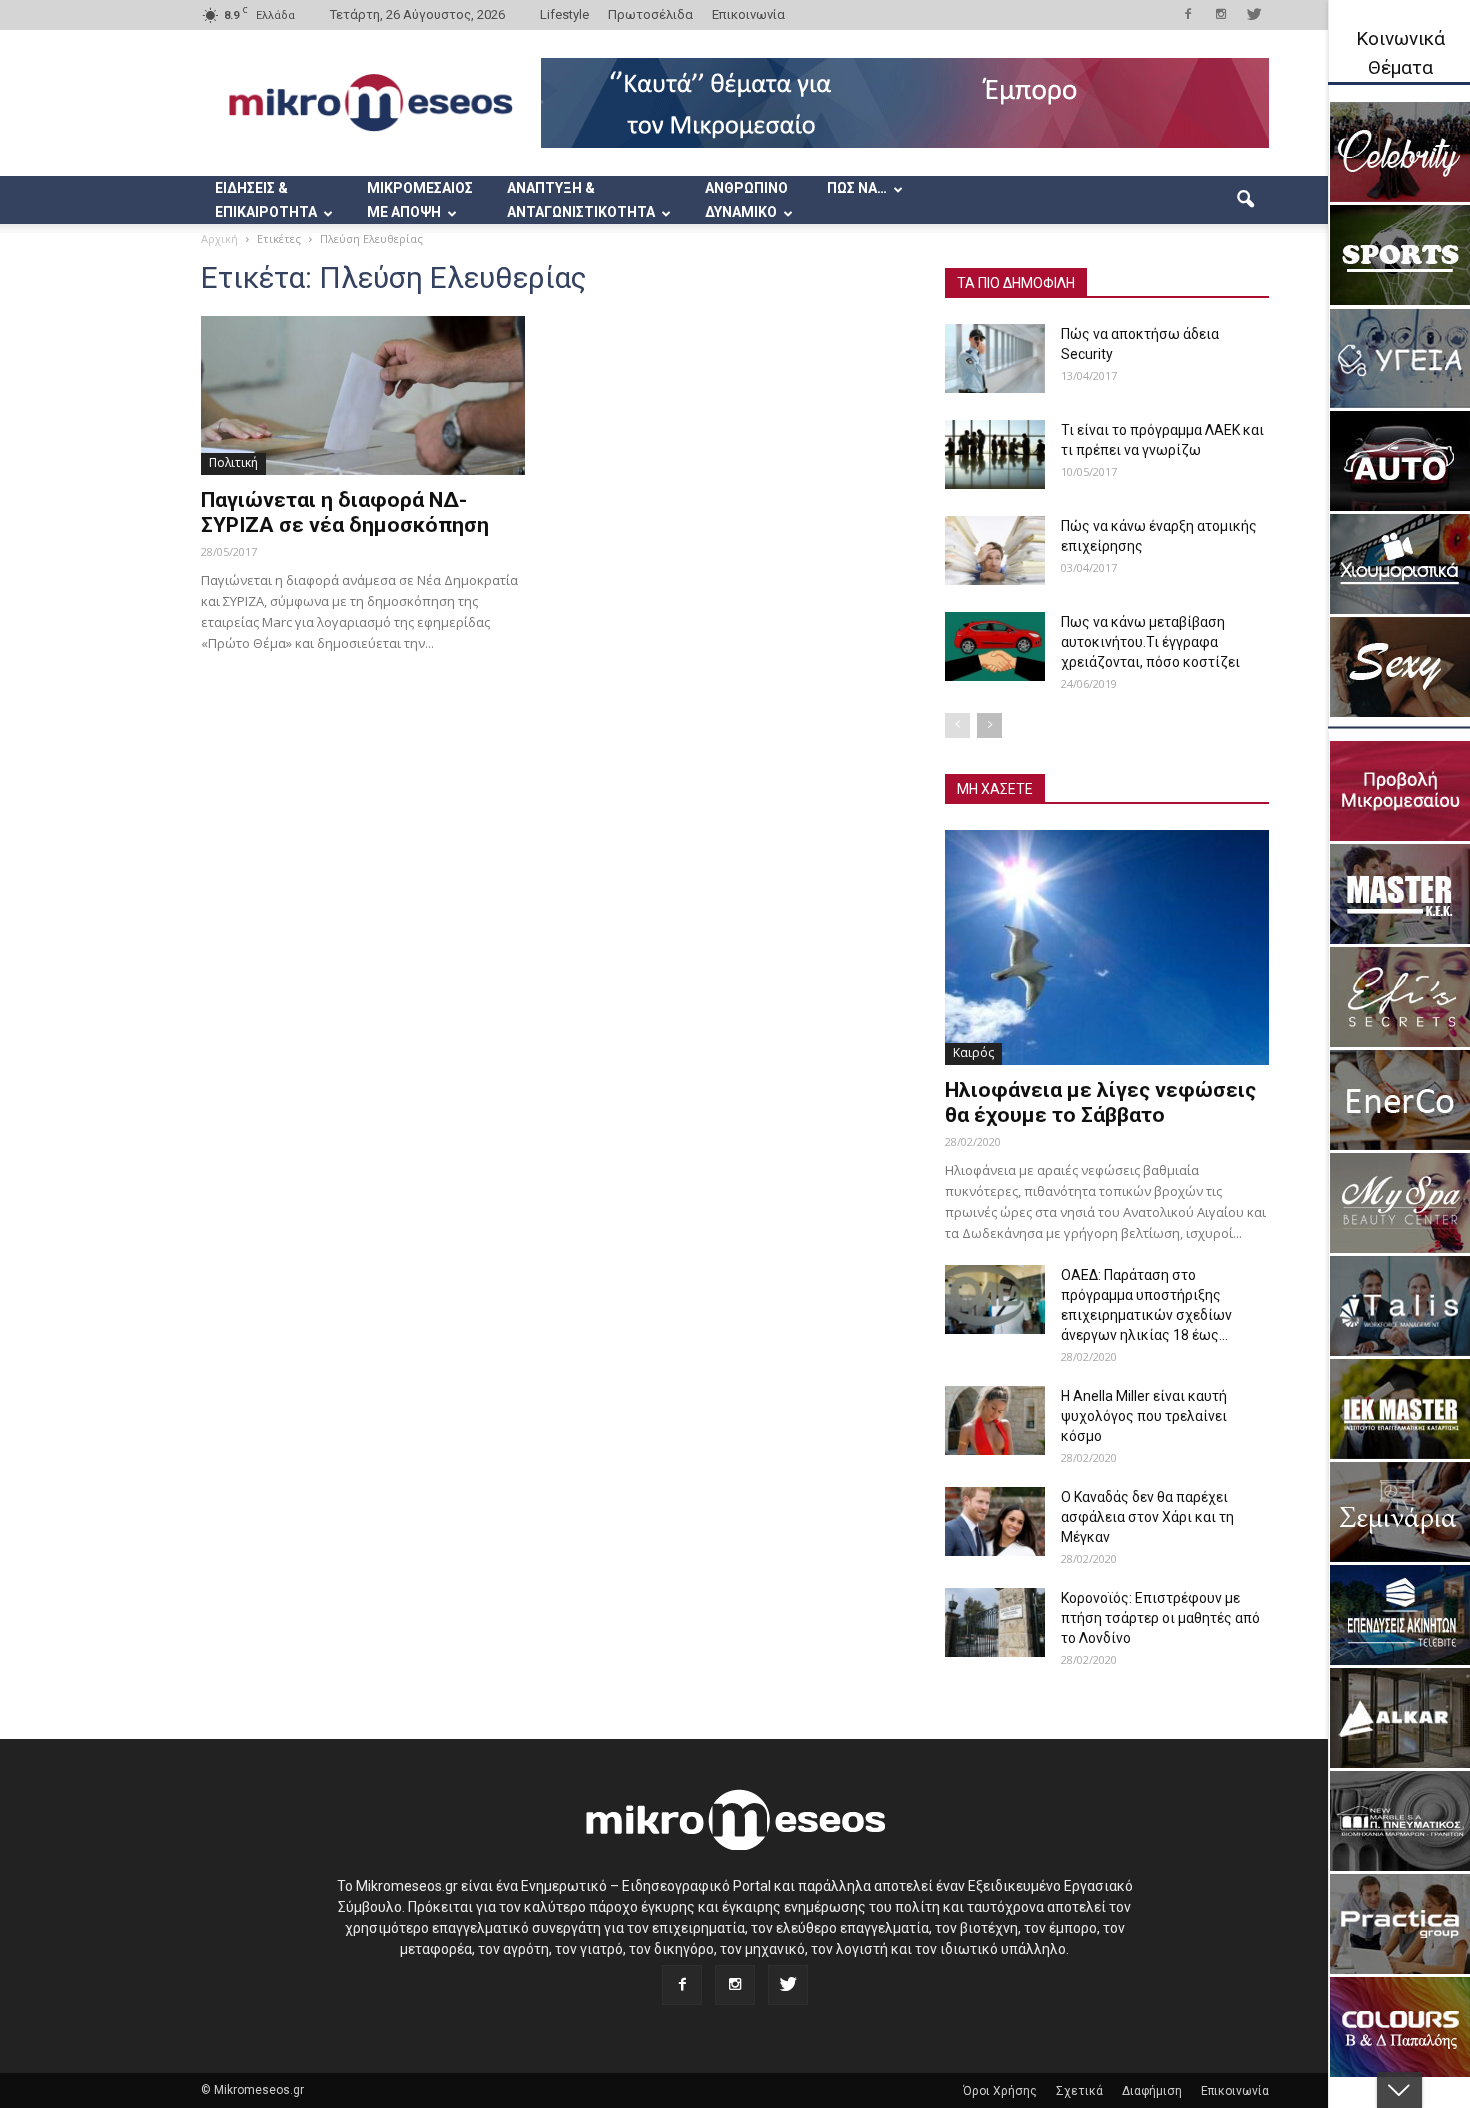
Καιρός (973, 1052)
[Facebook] (1188, 14)
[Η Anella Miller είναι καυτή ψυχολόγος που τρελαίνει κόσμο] (995, 1420)
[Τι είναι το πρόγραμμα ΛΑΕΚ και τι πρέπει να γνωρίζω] (995, 454)
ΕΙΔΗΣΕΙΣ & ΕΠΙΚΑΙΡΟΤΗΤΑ (266, 200)
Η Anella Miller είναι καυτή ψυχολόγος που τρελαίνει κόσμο (1144, 1416)
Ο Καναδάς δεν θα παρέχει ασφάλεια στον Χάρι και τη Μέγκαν (1147, 1517)
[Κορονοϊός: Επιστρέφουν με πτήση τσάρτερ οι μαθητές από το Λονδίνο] (995, 1622)
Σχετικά (1079, 2091)
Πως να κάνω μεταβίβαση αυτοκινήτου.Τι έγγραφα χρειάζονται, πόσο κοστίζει (1150, 642)
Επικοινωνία (748, 14)
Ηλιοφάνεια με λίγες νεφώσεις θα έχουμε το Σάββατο (1100, 1102)
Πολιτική (233, 462)
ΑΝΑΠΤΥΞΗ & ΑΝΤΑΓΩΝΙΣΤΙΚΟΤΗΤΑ (581, 200)
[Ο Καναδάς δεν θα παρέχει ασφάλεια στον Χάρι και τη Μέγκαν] (995, 1521)
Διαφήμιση (1152, 2091)
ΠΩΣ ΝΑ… (857, 188)
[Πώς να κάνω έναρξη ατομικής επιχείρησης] (995, 550)
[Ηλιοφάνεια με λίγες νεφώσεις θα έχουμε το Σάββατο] (1107, 947)
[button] (1245, 200)
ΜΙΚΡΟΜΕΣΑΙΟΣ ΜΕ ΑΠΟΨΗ (420, 200)
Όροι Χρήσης (1000, 2091)
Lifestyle (564, 14)
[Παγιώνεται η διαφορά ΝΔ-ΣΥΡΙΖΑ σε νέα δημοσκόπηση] (363, 395)
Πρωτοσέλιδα (650, 14)
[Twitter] (1254, 14)
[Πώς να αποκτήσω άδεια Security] (995, 358)
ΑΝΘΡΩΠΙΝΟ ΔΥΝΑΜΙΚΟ (746, 200)
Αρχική (219, 238)
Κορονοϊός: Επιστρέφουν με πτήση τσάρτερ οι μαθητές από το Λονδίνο (1160, 1618)
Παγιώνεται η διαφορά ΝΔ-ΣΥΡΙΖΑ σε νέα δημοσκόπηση (345, 512)
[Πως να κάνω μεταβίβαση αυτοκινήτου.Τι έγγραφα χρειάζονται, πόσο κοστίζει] (995, 646)
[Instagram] (1221, 14)
